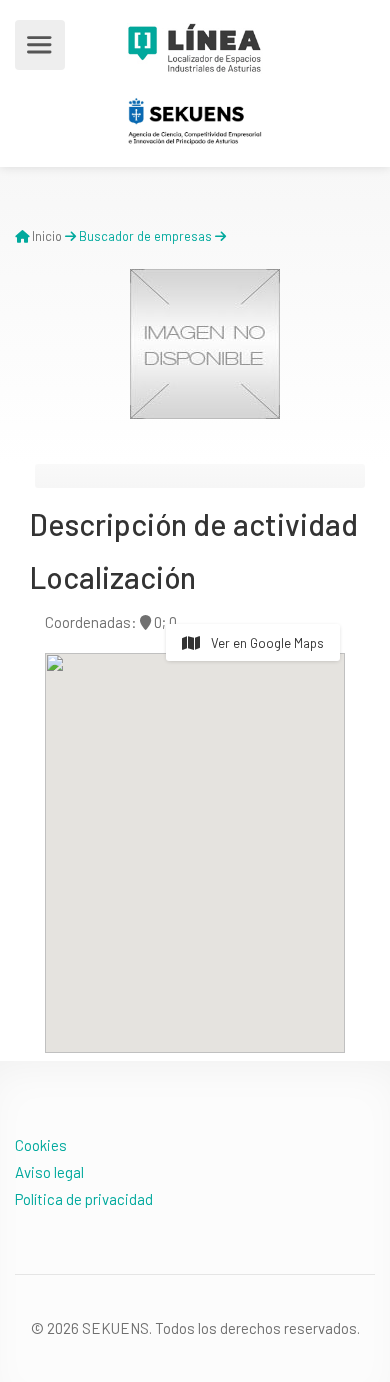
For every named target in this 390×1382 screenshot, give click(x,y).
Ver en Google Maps (266, 643)
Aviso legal (49, 1172)
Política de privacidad (84, 1199)
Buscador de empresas (145, 236)
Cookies (41, 1145)
